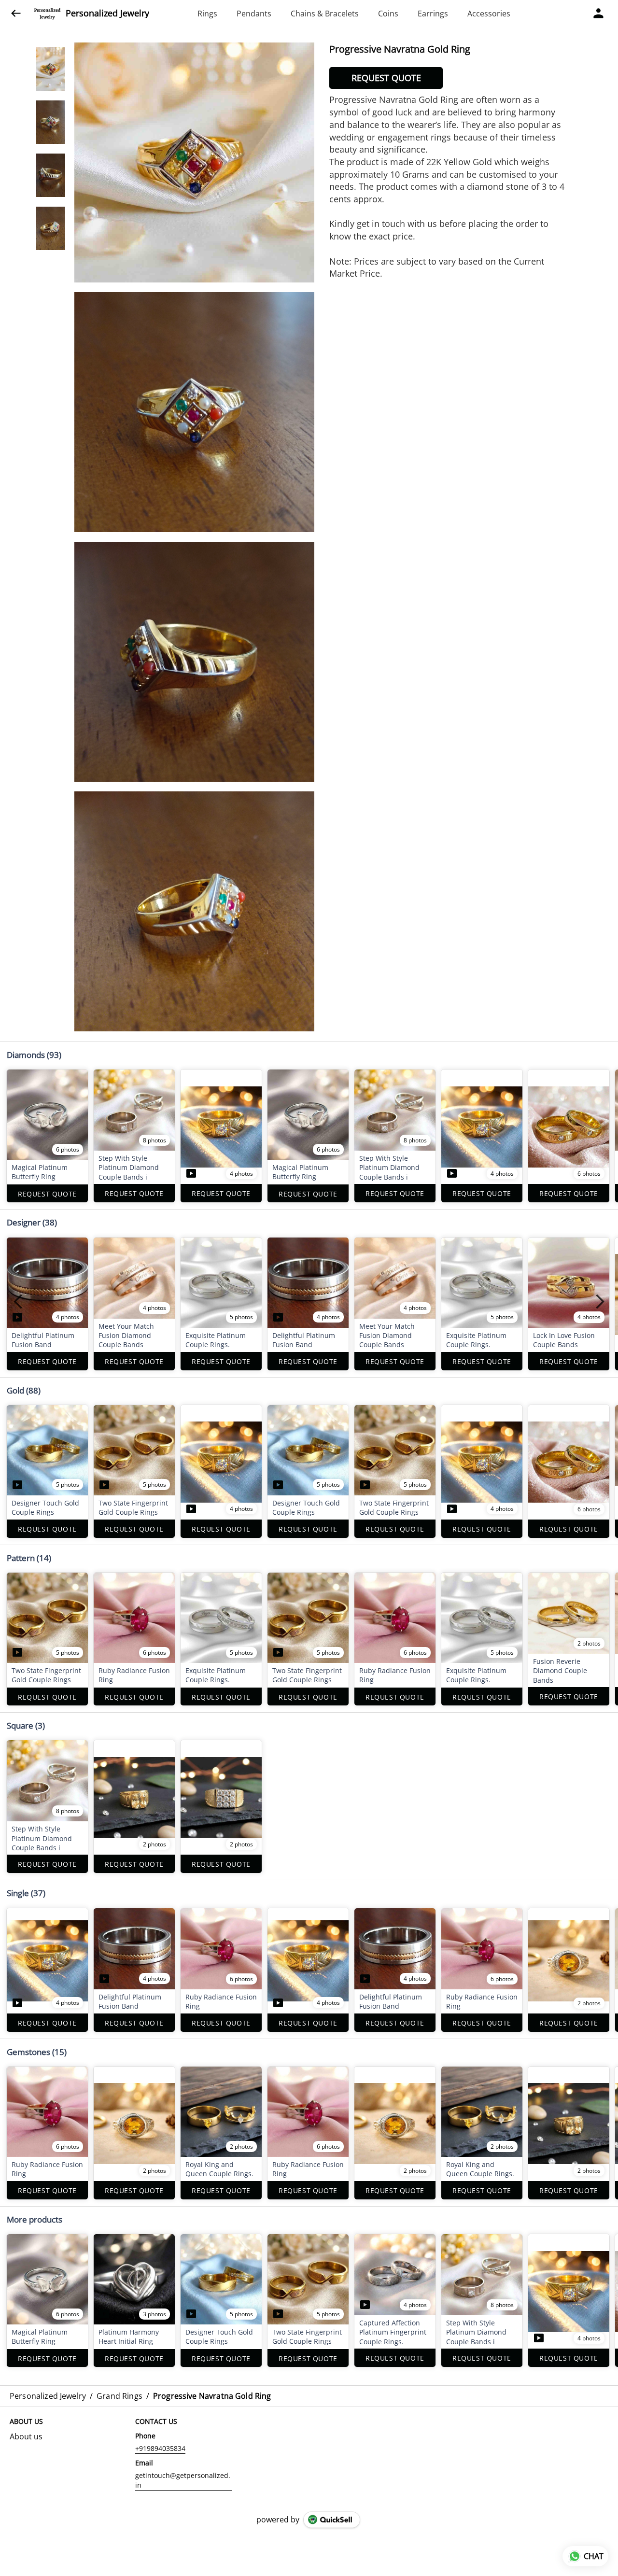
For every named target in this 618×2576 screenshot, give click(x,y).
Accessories (489, 14)
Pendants (254, 14)
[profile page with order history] (599, 14)
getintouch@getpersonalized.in (183, 2480)
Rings (207, 14)
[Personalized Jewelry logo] (47, 14)
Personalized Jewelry (107, 14)
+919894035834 (160, 2448)
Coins (388, 14)
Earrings (433, 14)
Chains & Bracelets (325, 14)
